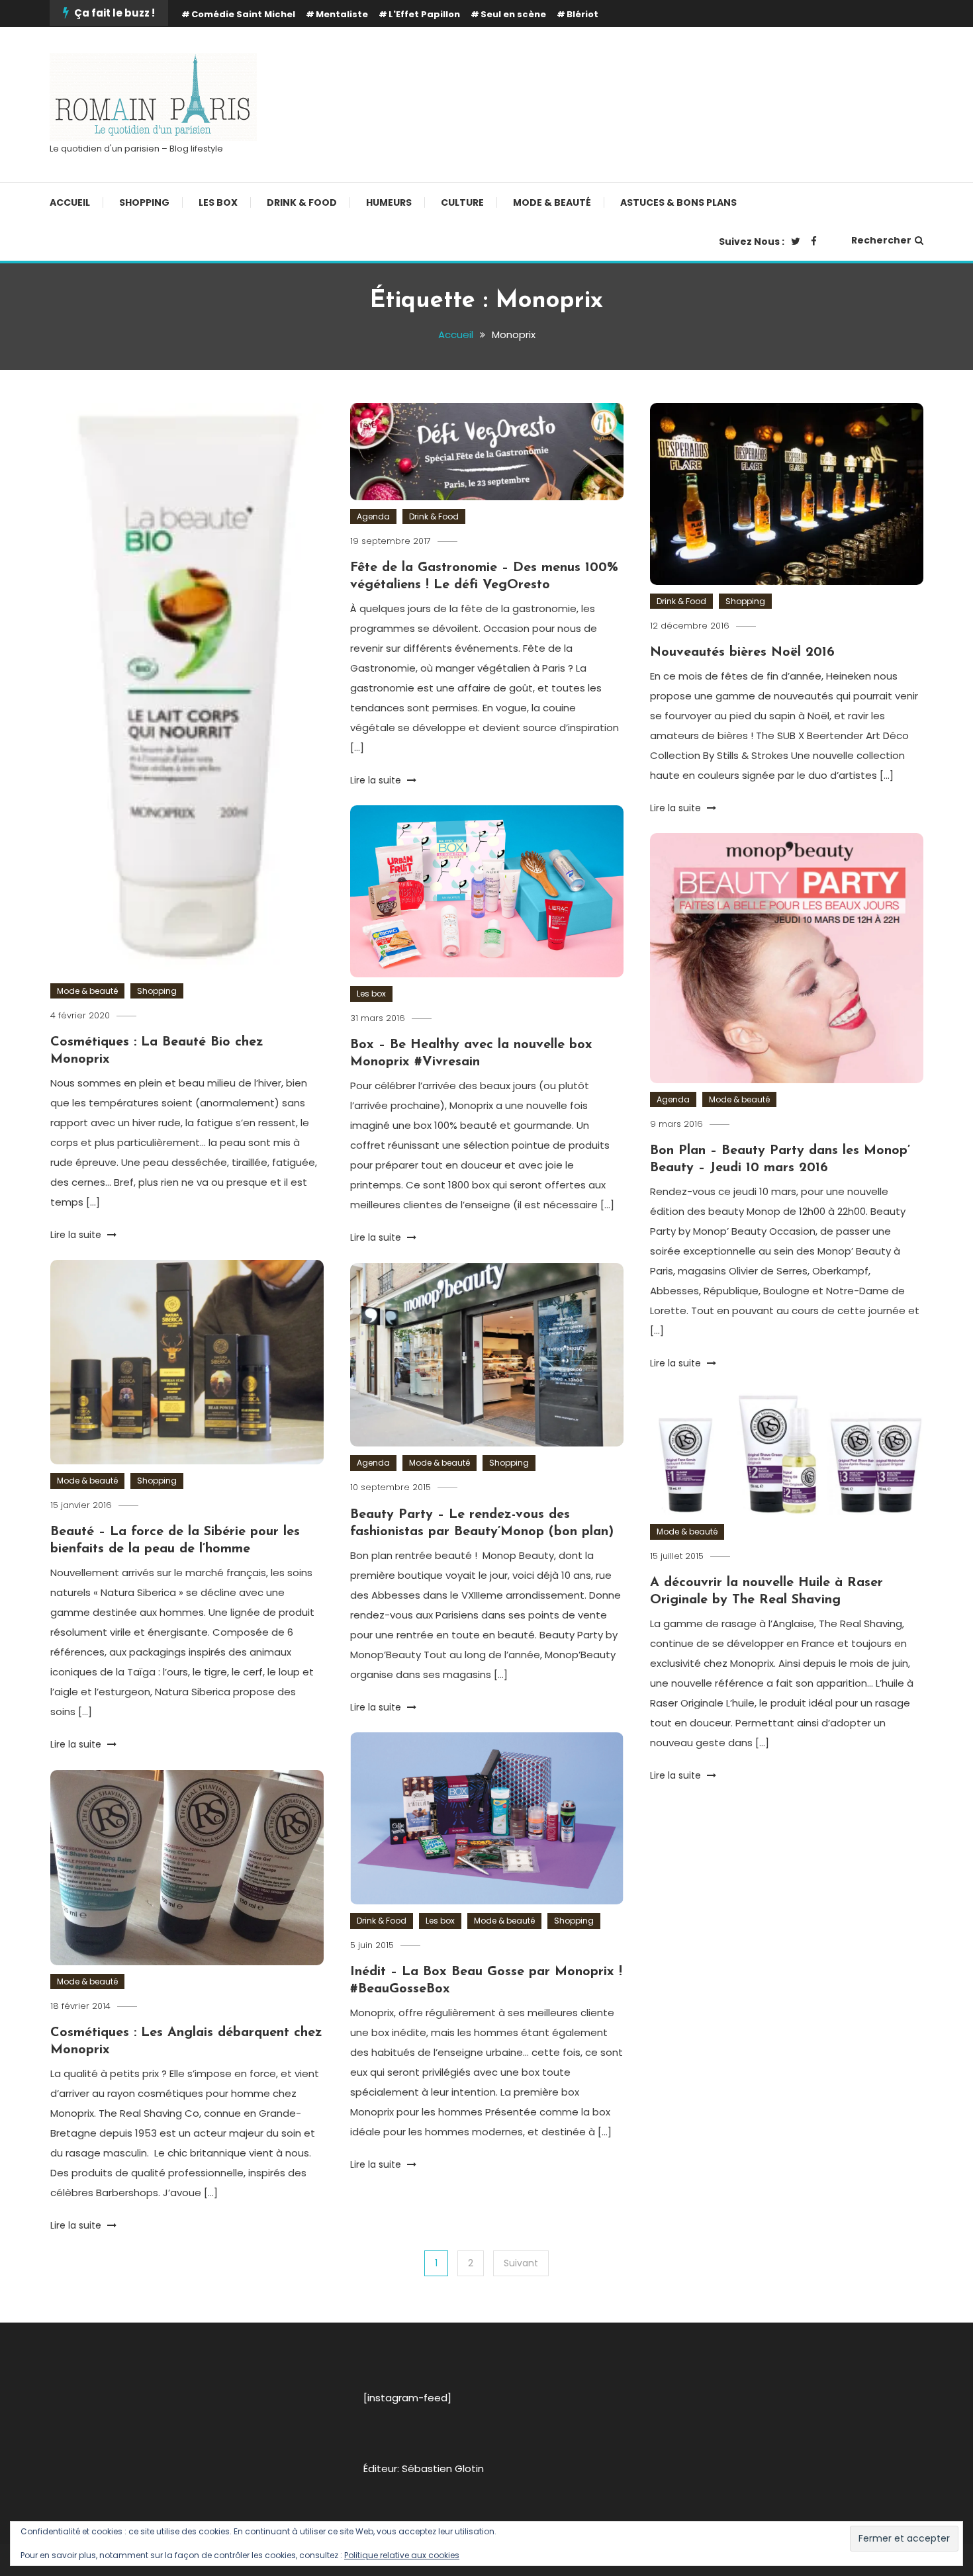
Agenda (373, 516)
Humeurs (389, 202)
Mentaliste (342, 14)
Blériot (582, 14)
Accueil (70, 202)
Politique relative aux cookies (402, 2555)
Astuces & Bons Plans (678, 202)
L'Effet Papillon (424, 14)
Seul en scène (513, 14)
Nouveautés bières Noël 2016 (742, 652)
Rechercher (881, 240)
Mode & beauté (552, 202)
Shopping (144, 202)
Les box (218, 202)
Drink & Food (302, 202)
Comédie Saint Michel (243, 14)
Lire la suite (77, 1235)
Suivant (521, 2263)
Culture (462, 202)
